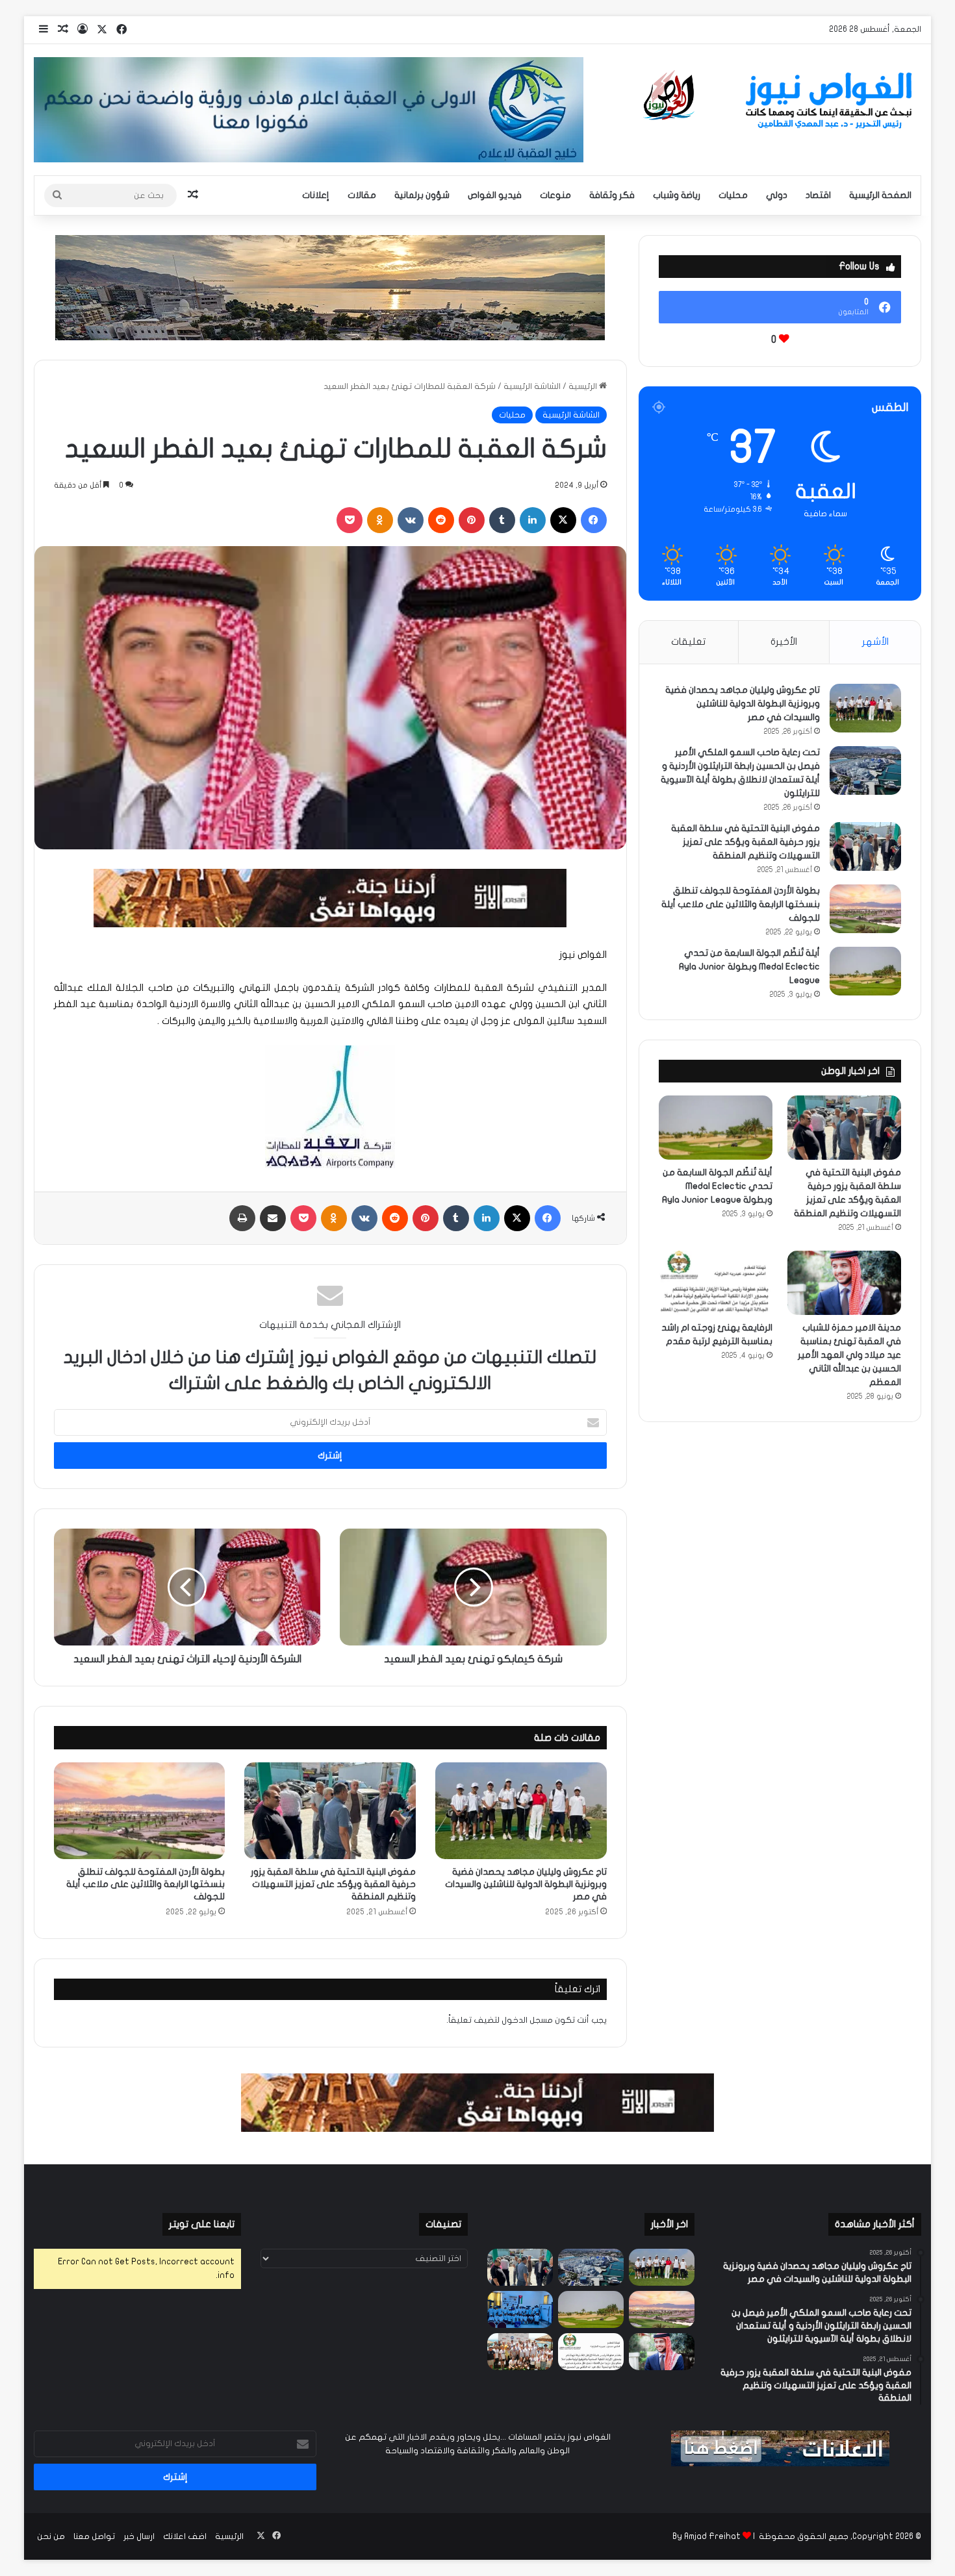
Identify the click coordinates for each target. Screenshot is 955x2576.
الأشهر (875, 642)
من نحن (51, 2536)
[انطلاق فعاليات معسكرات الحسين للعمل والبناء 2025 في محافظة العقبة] (520, 2309)
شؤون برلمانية (422, 195)
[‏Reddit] (441, 520)
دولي (777, 195)
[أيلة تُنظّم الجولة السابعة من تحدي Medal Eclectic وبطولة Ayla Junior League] (865, 971)
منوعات (555, 195)
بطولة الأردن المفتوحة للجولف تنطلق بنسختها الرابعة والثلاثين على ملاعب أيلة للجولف (146, 1884)
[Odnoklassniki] (380, 520)
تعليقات (688, 642)
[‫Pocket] (350, 520)
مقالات (362, 195)
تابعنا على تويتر (202, 2224)
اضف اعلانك (185, 2536)
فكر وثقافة (612, 195)
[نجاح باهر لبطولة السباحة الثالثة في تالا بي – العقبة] (520, 2352)
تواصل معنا (94, 2536)
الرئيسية (584, 386)
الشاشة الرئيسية (532, 386)
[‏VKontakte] (411, 520)
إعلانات (316, 195)
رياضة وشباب (677, 195)
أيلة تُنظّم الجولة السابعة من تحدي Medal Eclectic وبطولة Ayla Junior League (749, 967)
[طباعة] (242, 1218)
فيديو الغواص (495, 195)
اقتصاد (818, 195)
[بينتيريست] (472, 520)
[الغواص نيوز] (780, 101)
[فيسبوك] (594, 520)
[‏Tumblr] (502, 520)
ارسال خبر (139, 2536)
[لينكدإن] (533, 520)
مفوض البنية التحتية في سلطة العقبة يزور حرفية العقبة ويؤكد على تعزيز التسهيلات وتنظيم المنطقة (333, 1884)
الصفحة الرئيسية (880, 195)
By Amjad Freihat (707, 2536)
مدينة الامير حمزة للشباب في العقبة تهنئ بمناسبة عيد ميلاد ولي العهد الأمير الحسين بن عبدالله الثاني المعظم (849, 1355)
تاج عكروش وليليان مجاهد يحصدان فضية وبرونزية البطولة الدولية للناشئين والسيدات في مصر (526, 1884)
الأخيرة (784, 642)
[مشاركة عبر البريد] (273, 1218)
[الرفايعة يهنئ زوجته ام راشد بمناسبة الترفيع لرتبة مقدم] (716, 1283)
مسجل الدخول (527, 2020)
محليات (733, 195)
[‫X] (563, 520)
